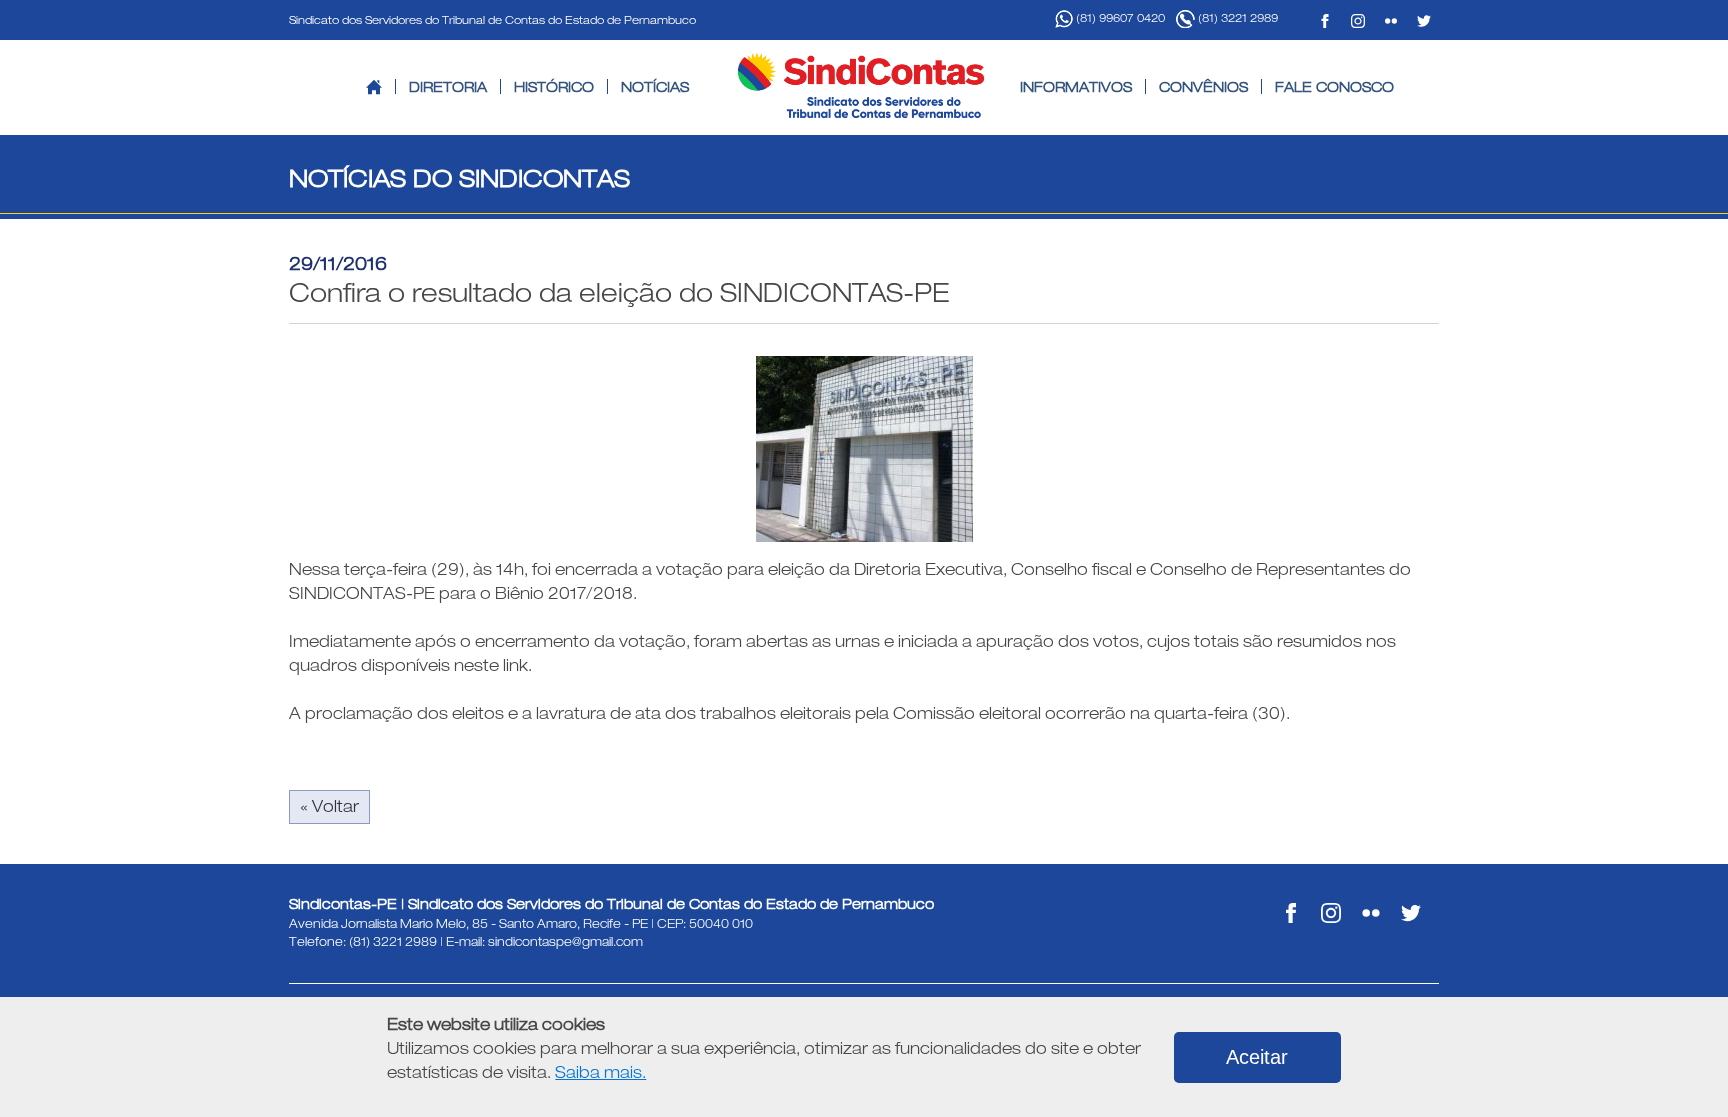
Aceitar (1257, 1057)
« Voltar (329, 806)
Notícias (655, 87)
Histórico (554, 87)
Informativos (1076, 87)
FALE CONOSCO (1334, 87)
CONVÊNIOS (1203, 87)
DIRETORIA (448, 87)
